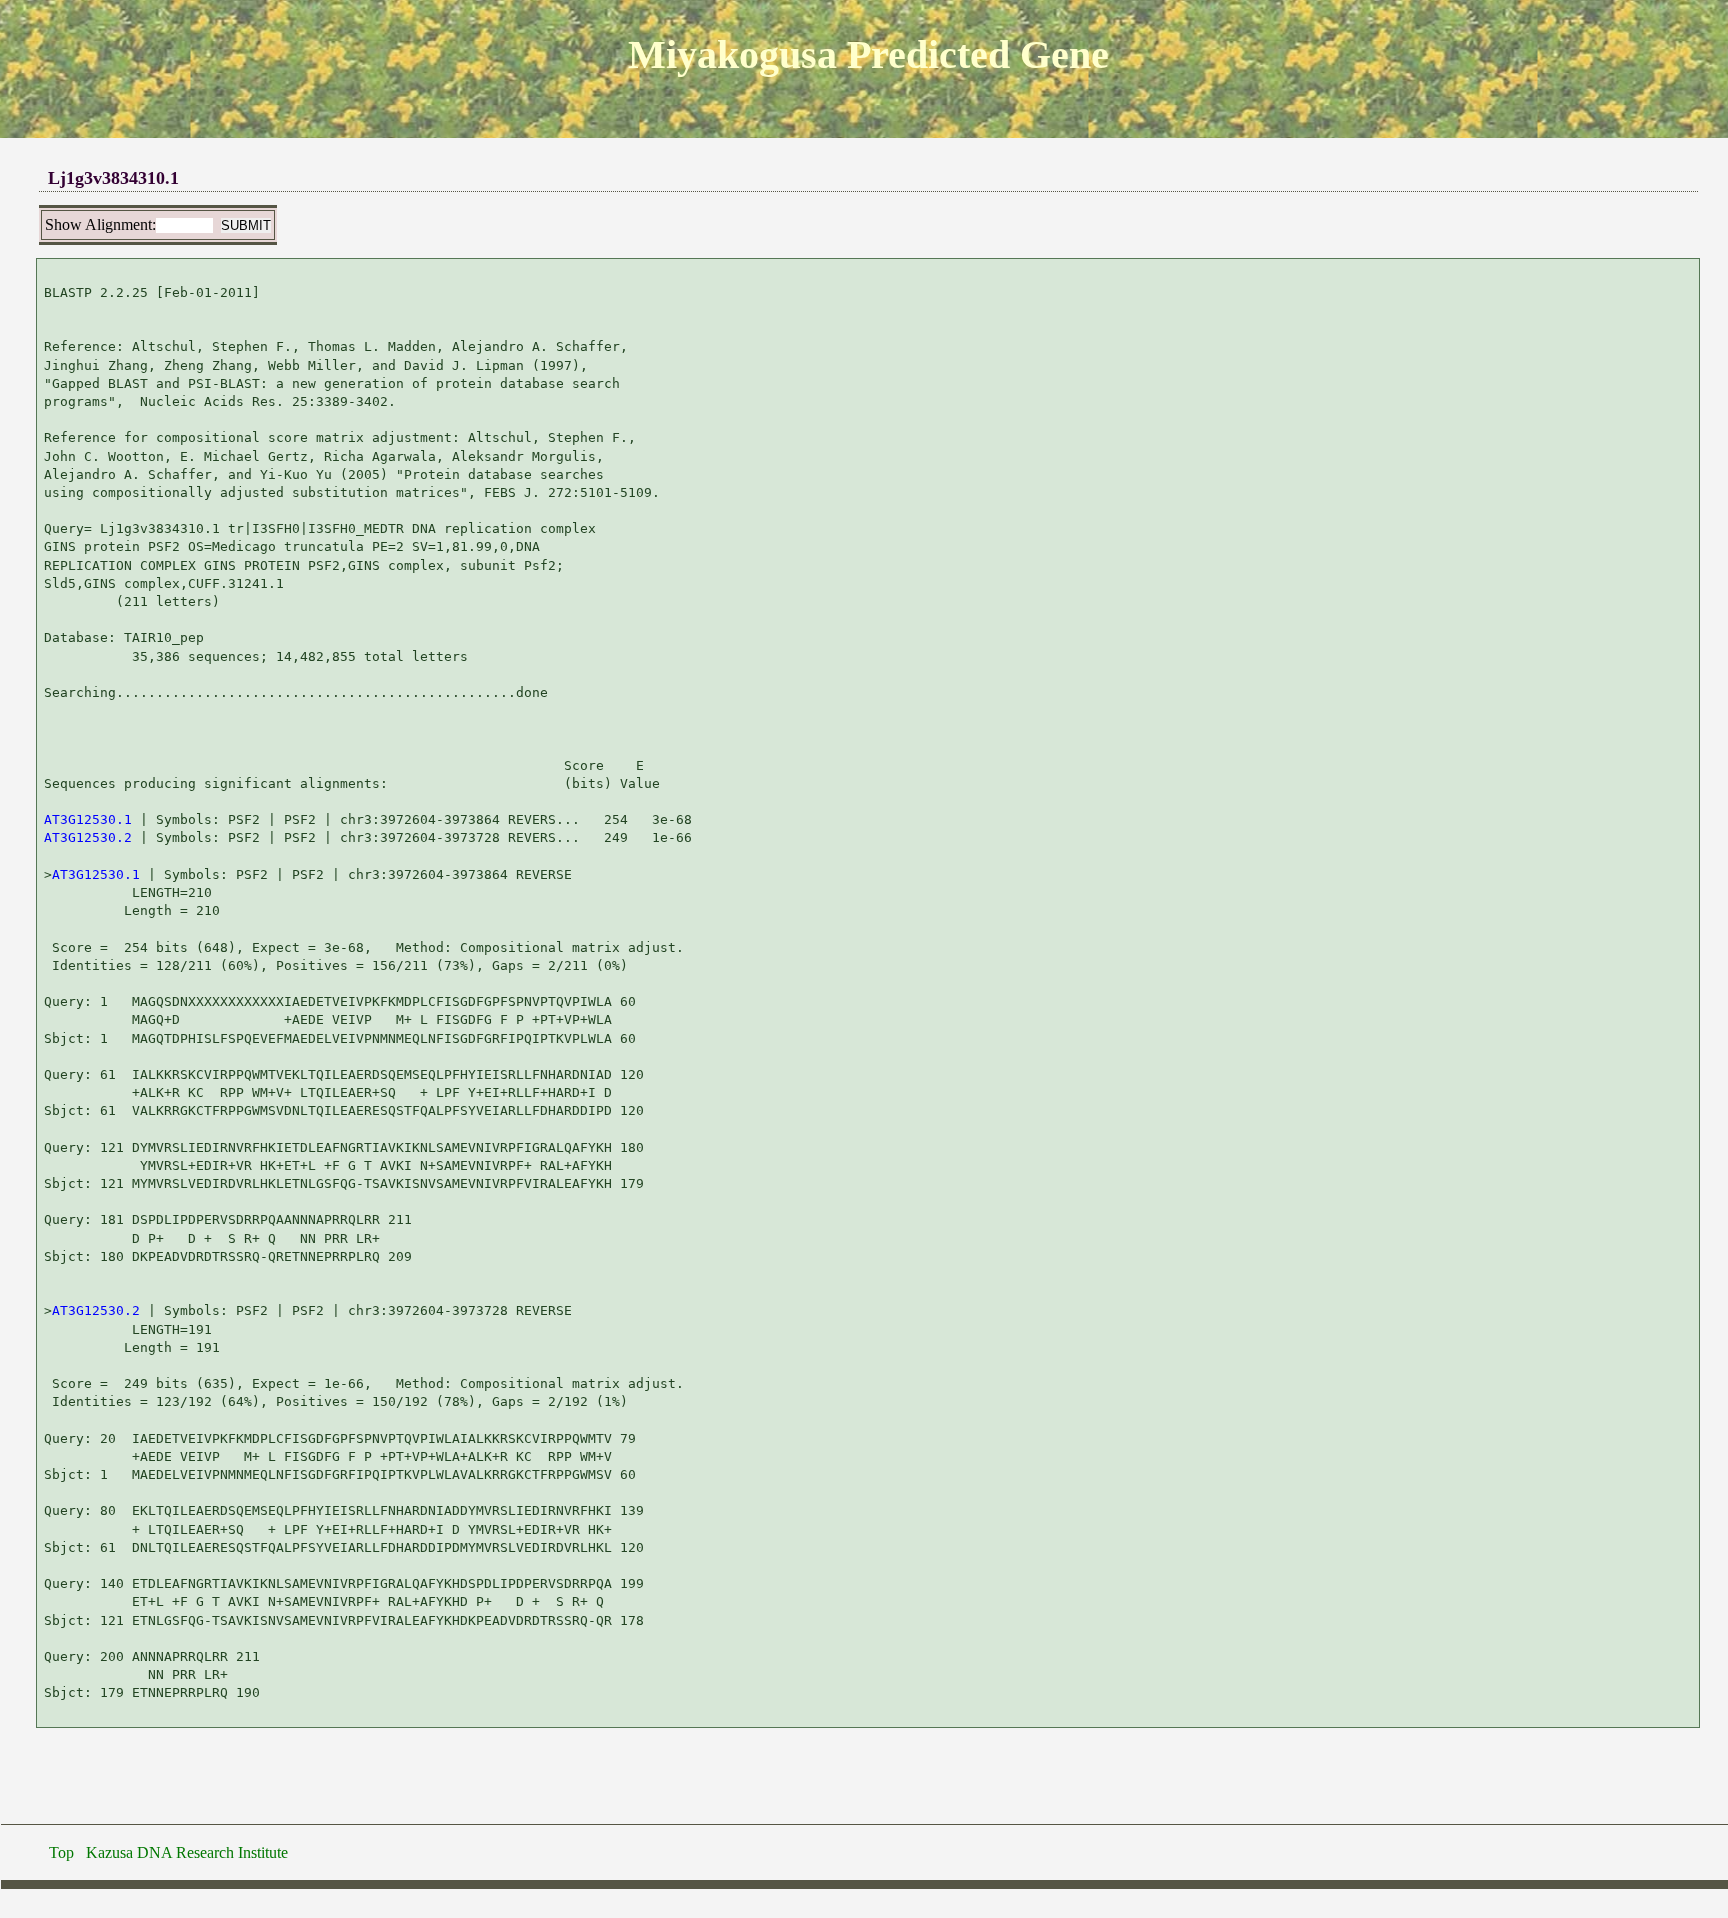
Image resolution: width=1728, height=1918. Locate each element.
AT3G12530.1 (88, 819)
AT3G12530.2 (88, 837)
